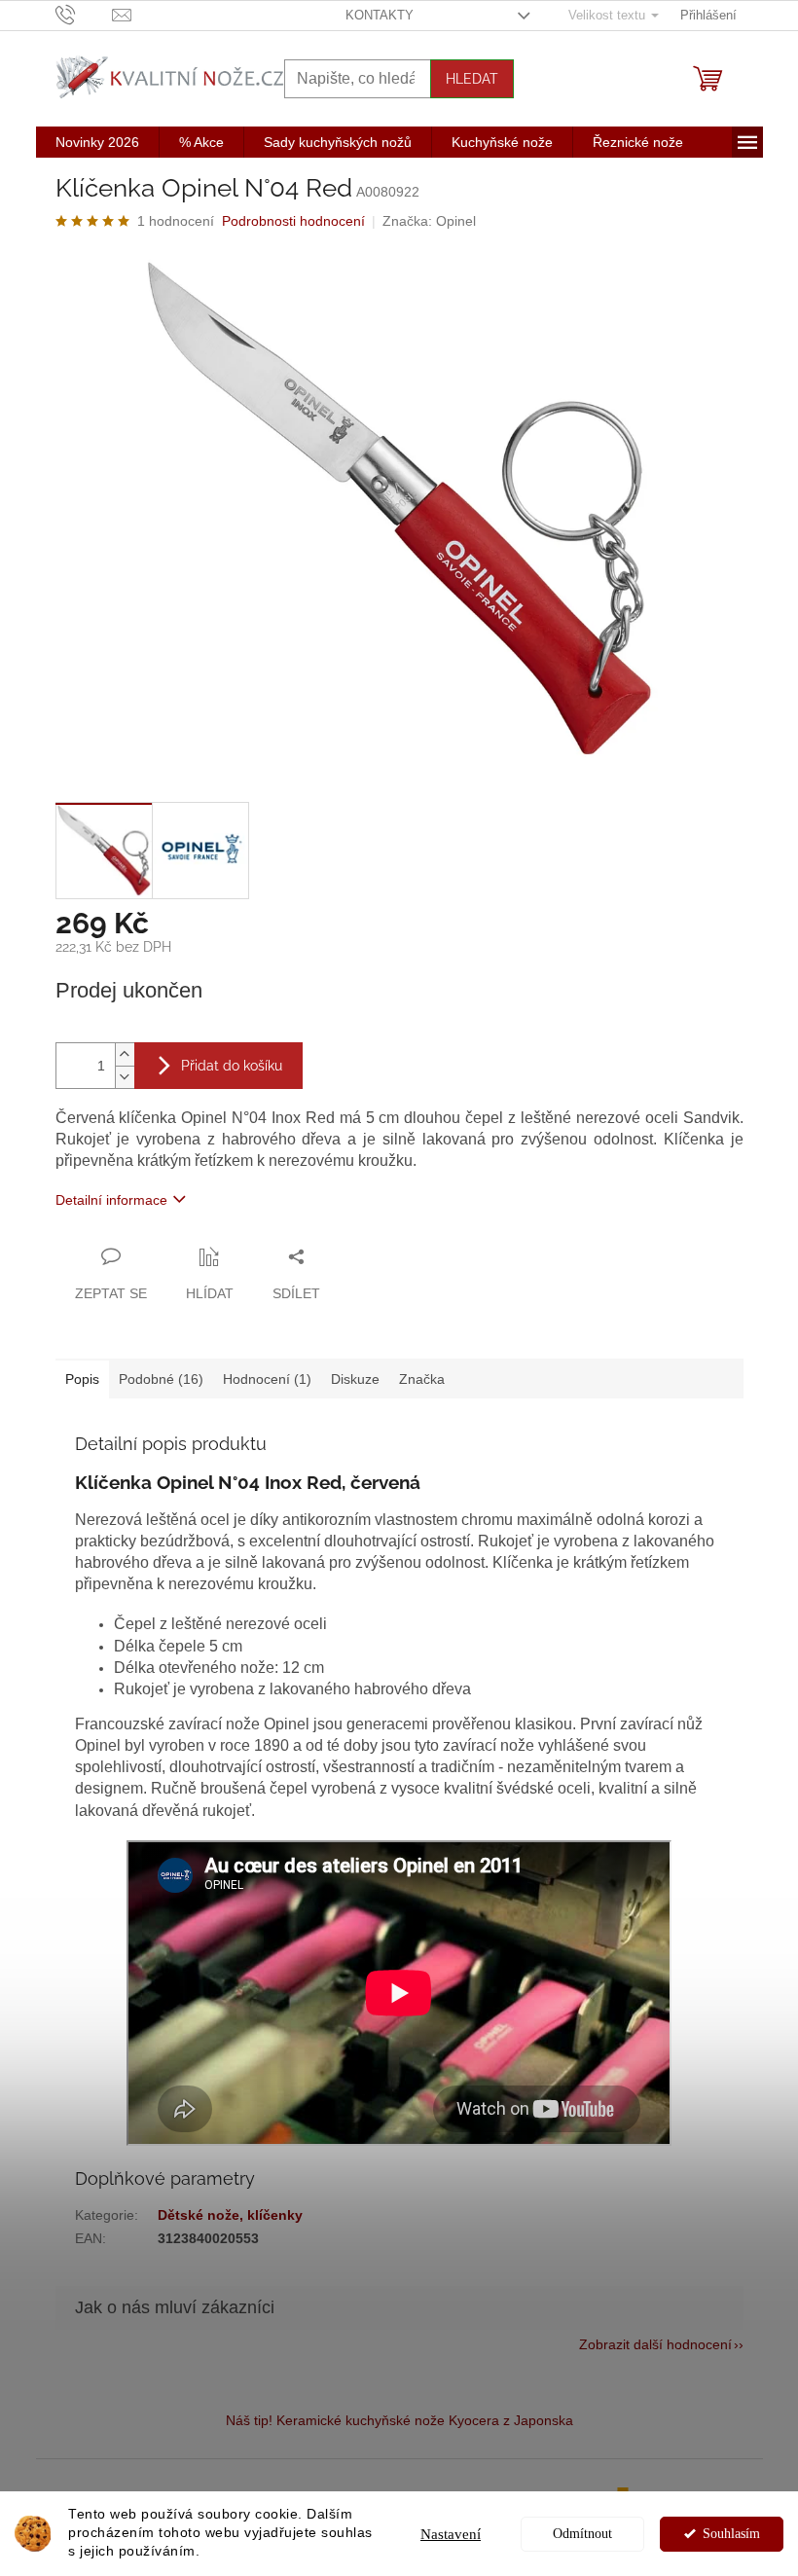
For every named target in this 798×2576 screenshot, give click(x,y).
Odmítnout (582, 2534)
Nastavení (451, 2534)
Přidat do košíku (232, 1066)
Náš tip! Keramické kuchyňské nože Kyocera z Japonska (399, 2420)
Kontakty (380, 15)
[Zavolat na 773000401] (84, 14)
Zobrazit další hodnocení (655, 2344)
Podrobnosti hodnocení (293, 221)
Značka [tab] (422, 1379)
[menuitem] (97, 142)
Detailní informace (111, 1200)
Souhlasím (731, 2534)
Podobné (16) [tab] (161, 1379)
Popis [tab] (82, 1379)
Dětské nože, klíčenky (230, 2215)
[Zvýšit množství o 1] (125, 1054)
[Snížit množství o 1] (125, 1077)
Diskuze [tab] (355, 1379)
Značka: (429, 221)
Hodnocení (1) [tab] (267, 1379)
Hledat (472, 79)
